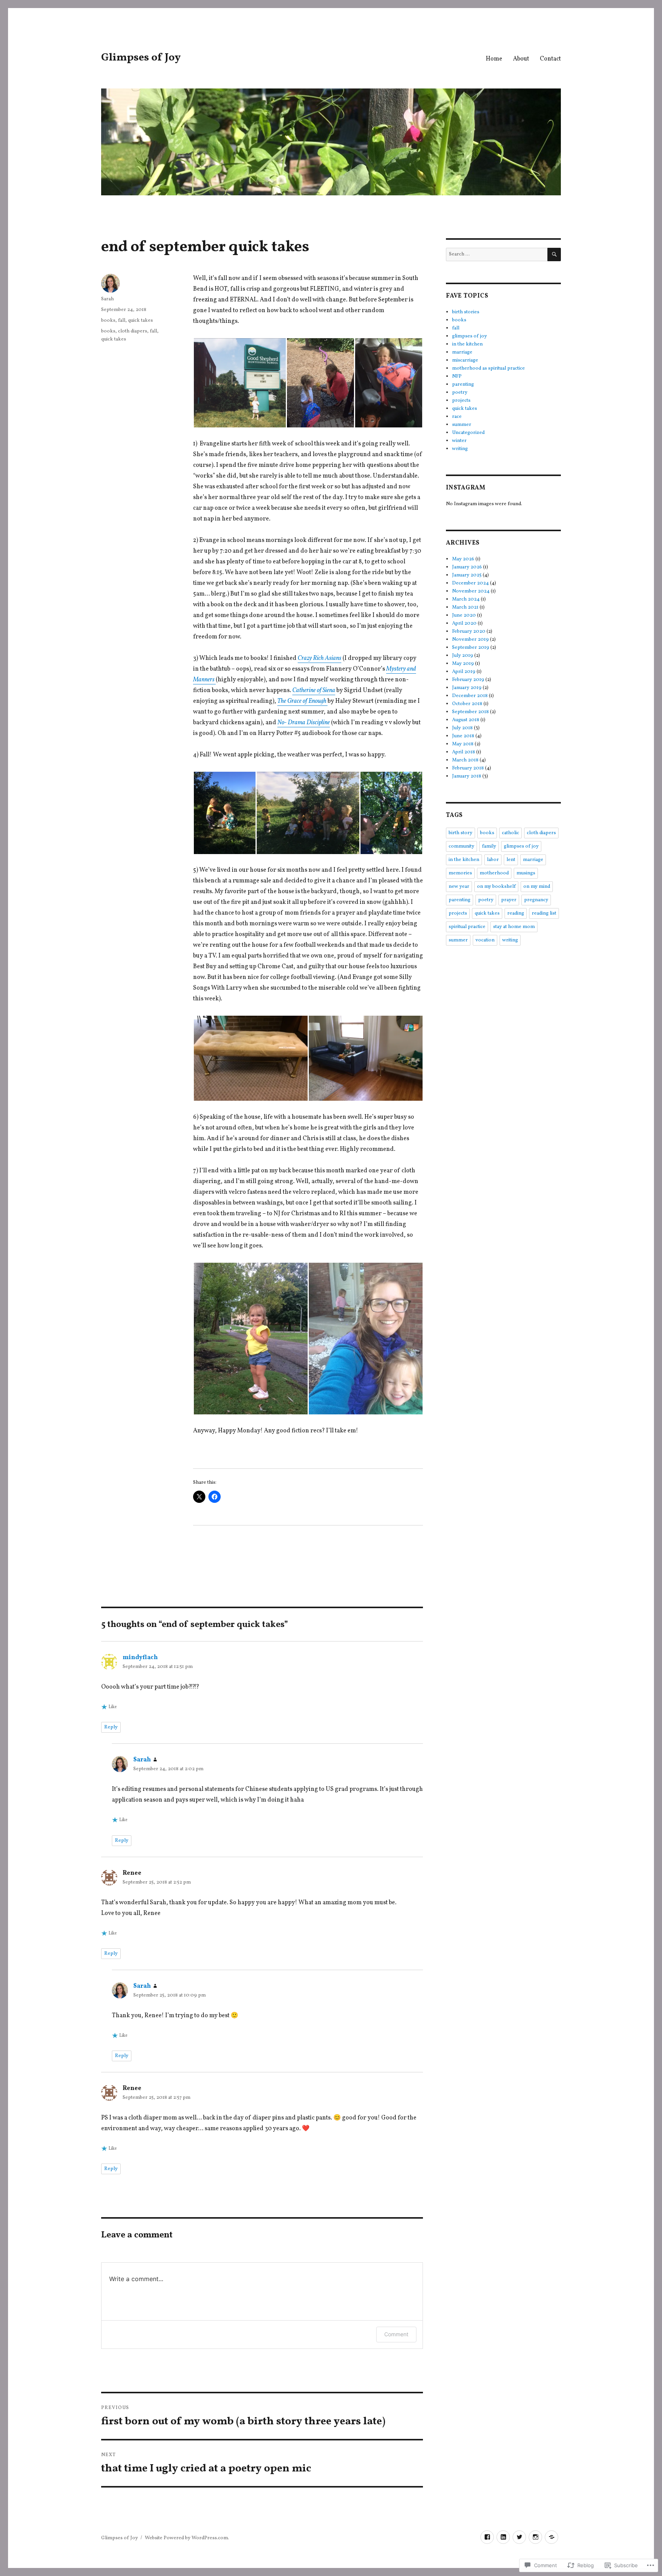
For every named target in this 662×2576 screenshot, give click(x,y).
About (521, 59)
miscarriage (465, 360)
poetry (460, 393)
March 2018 (465, 760)
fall (122, 321)
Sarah (107, 299)
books (108, 321)
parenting (463, 385)
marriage (462, 352)
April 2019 (464, 672)
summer (462, 425)
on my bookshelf (496, 887)
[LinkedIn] (503, 2537)
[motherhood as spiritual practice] (551, 2537)
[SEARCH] (554, 254)
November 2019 (470, 640)
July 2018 (462, 728)
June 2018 (463, 736)
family (489, 846)
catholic (510, 833)
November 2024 (471, 591)
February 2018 (468, 768)
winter (459, 441)
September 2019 (471, 648)
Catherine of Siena (314, 691)
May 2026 (463, 559)
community (461, 846)
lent (511, 860)
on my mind (537, 887)
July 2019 (463, 656)
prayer (509, 900)
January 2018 (467, 776)
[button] (240, 383)
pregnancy (536, 900)
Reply (111, 1727)
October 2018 (467, 704)
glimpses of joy (469, 336)
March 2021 (465, 607)
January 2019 (467, 688)
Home (494, 59)
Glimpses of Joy (141, 58)
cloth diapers (133, 331)
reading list (544, 913)
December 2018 (470, 696)
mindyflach (140, 1658)
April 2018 (464, 752)
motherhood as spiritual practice (488, 368)
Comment (396, 2334)
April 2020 (464, 624)
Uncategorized (468, 433)
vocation (485, 940)
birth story (460, 833)
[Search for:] (497, 254)
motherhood (494, 873)
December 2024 (470, 583)
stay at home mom (514, 927)
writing (460, 449)
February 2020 (469, 632)
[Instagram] (535, 2537)
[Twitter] (519, 2537)
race (457, 417)
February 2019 (468, 680)
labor (493, 860)
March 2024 (466, 599)
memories (460, 873)
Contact (550, 59)
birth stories (466, 312)
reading (516, 913)
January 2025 (467, 575)
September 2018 (470, 712)
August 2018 (466, 720)
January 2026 (467, 567)
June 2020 (464, 615)
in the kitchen (467, 344)
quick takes (140, 321)
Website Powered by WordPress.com (186, 2538)
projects (461, 401)
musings (526, 873)
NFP (457, 376)
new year (459, 887)
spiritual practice (467, 927)
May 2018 (463, 744)
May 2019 (463, 664)
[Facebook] (487, 2537)
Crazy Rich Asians (320, 658)
